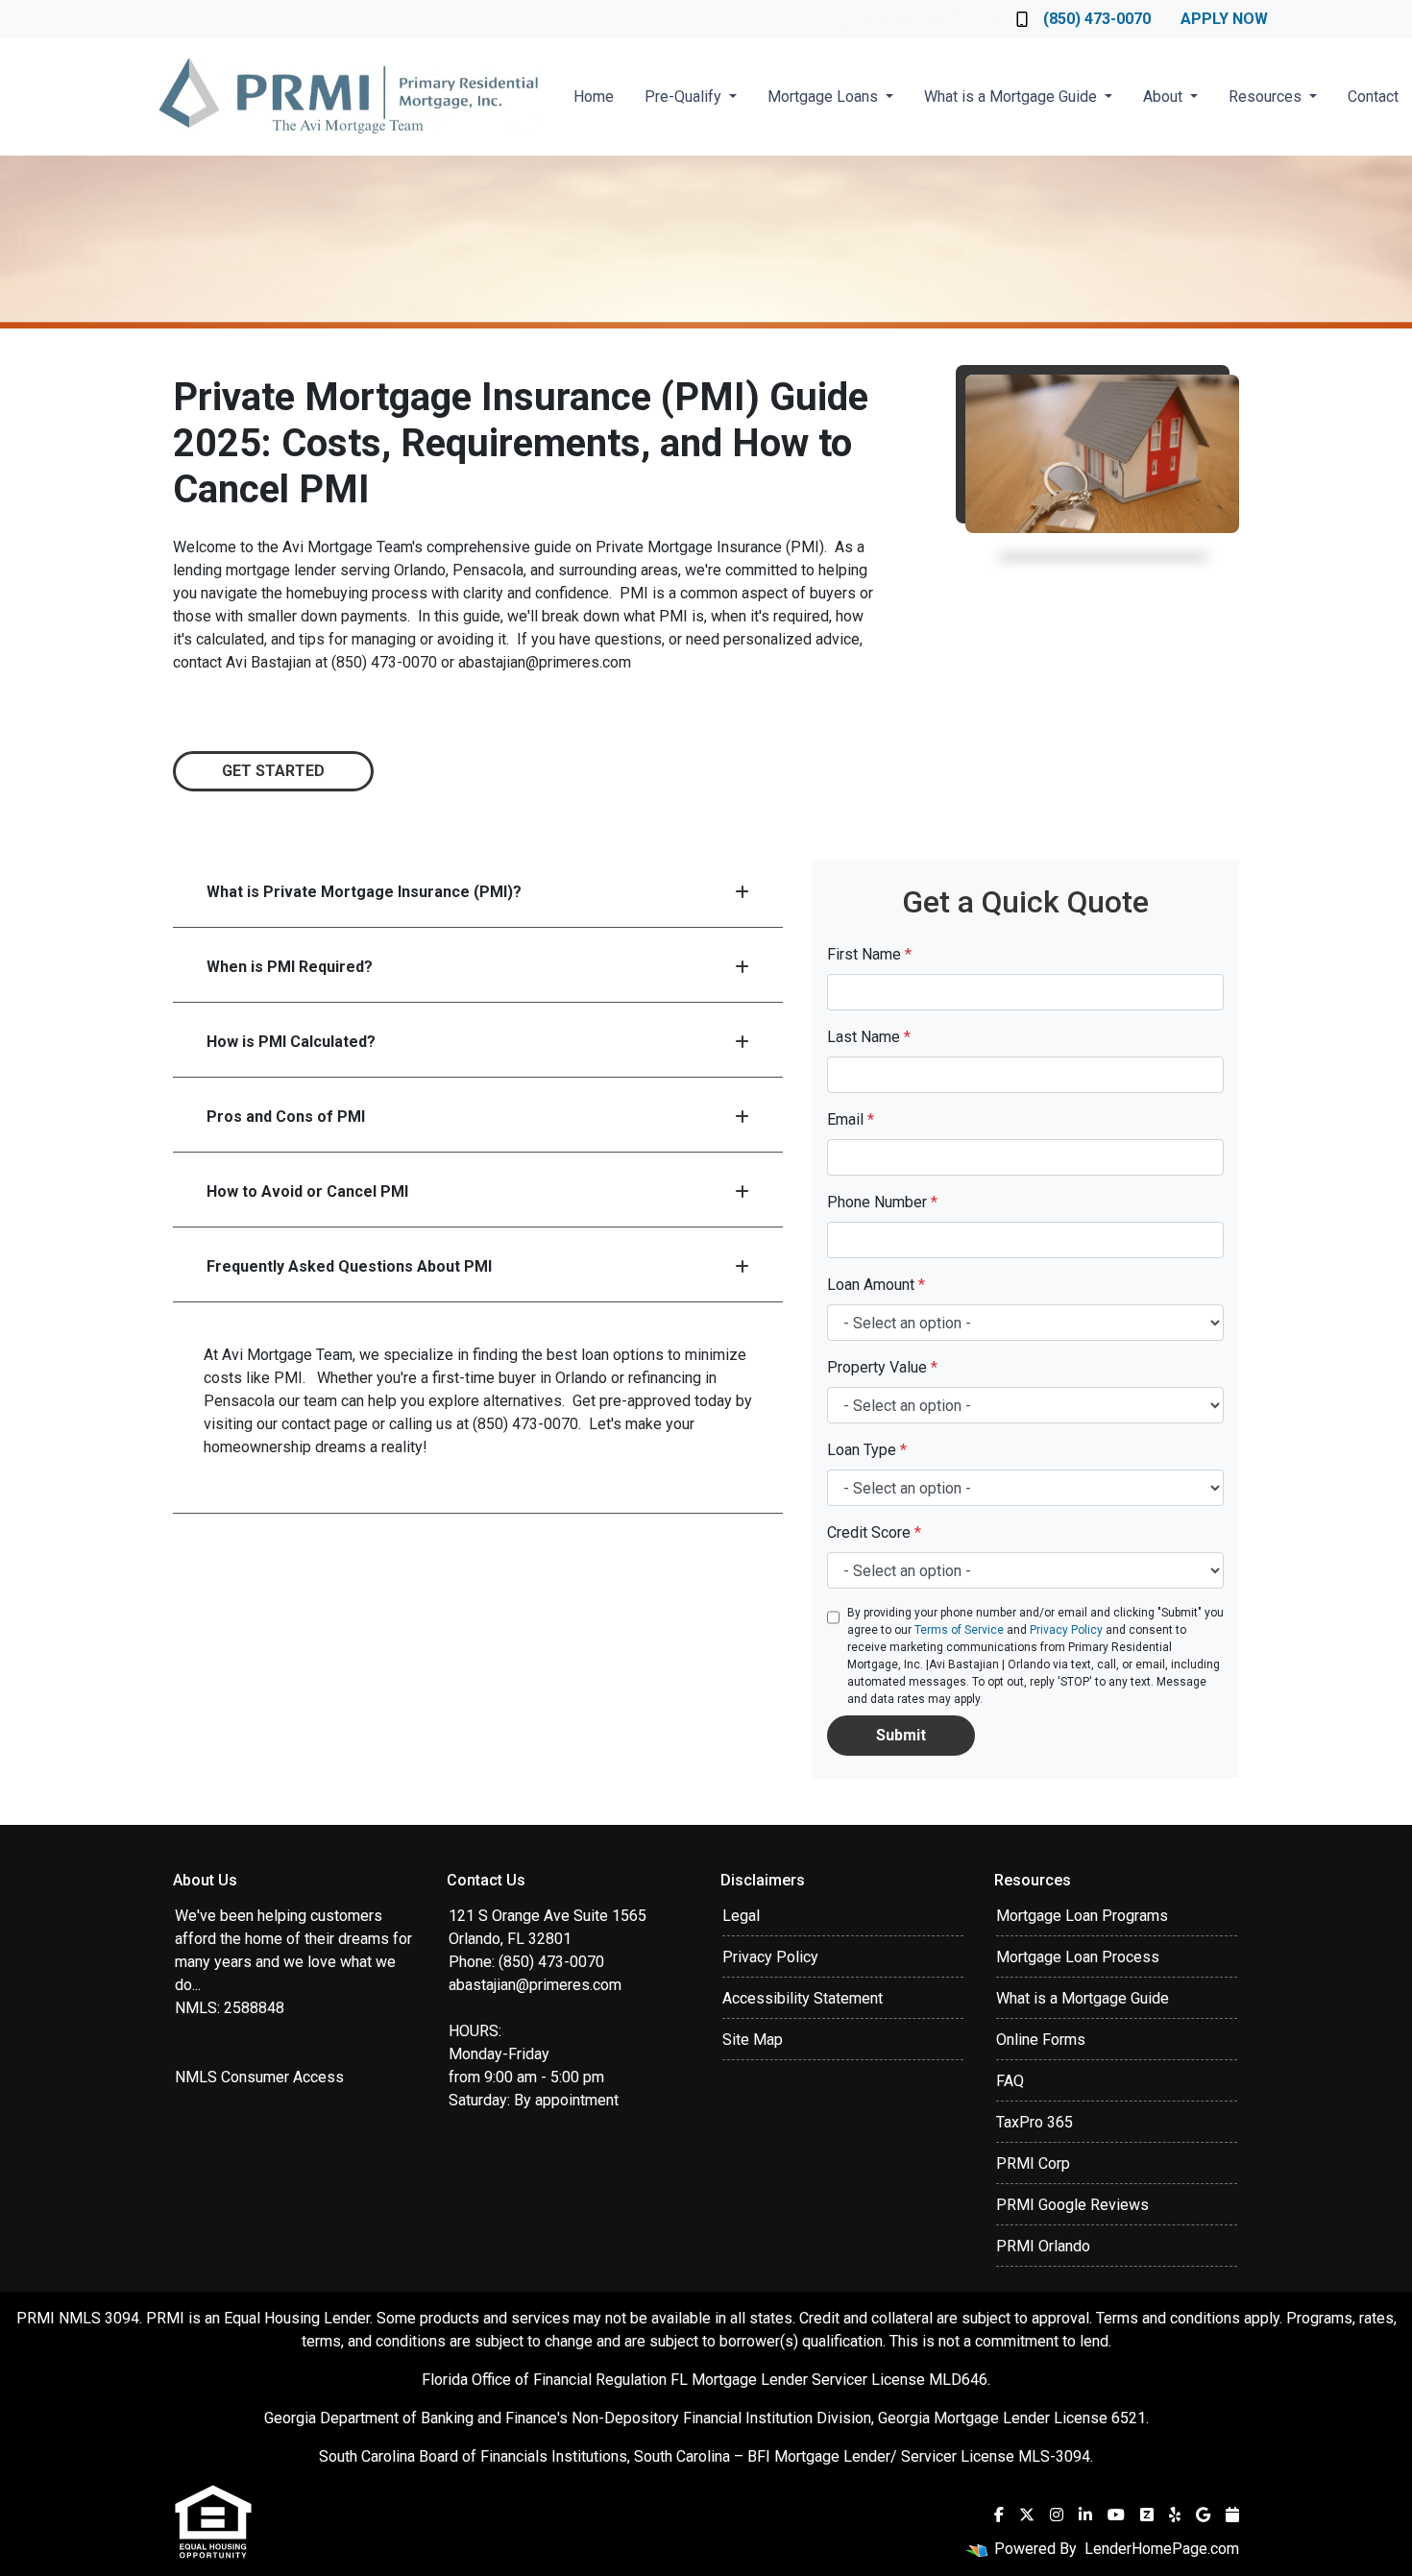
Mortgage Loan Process (1078, 1957)
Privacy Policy (1066, 1630)
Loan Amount (876, 1285)
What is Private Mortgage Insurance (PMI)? (364, 892)
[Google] (1203, 2515)
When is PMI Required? (290, 967)
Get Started (273, 771)
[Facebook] (999, 2515)
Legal (741, 1916)
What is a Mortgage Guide (1012, 97)
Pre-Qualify (685, 97)
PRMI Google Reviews (1072, 2205)
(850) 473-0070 (1097, 19)
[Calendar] (1232, 2515)
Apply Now (1224, 19)
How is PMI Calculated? (291, 1042)
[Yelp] (1175, 2515)
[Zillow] (1147, 2515)
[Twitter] (1027, 2515)
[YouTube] (1116, 2515)
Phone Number (882, 1202)
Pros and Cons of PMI (286, 1117)
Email (851, 1119)
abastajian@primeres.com (535, 1985)
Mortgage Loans (825, 97)
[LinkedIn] (1085, 2515)
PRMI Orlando (1043, 2246)
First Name (869, 954)
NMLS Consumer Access (259, 2077)
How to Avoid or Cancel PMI (307, 1191)
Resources (1267, 97)
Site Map (753, 2040)
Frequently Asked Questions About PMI (349, 1266)
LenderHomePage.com (1162, 2549)
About (1165, 97)
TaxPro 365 (1035, 2122)
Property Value (882, 1367)
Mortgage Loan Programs (1082, 1916)
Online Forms (1041, 2040)
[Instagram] (1057, 2515)
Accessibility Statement (803, 1998)
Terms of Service (959, 1630)
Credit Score (874, 1532)
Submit (901, 1735)
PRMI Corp (1033, 2163)
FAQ (1010, 2081)
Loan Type (867, 1450)
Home (594, 97)
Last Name (869, 1037)
